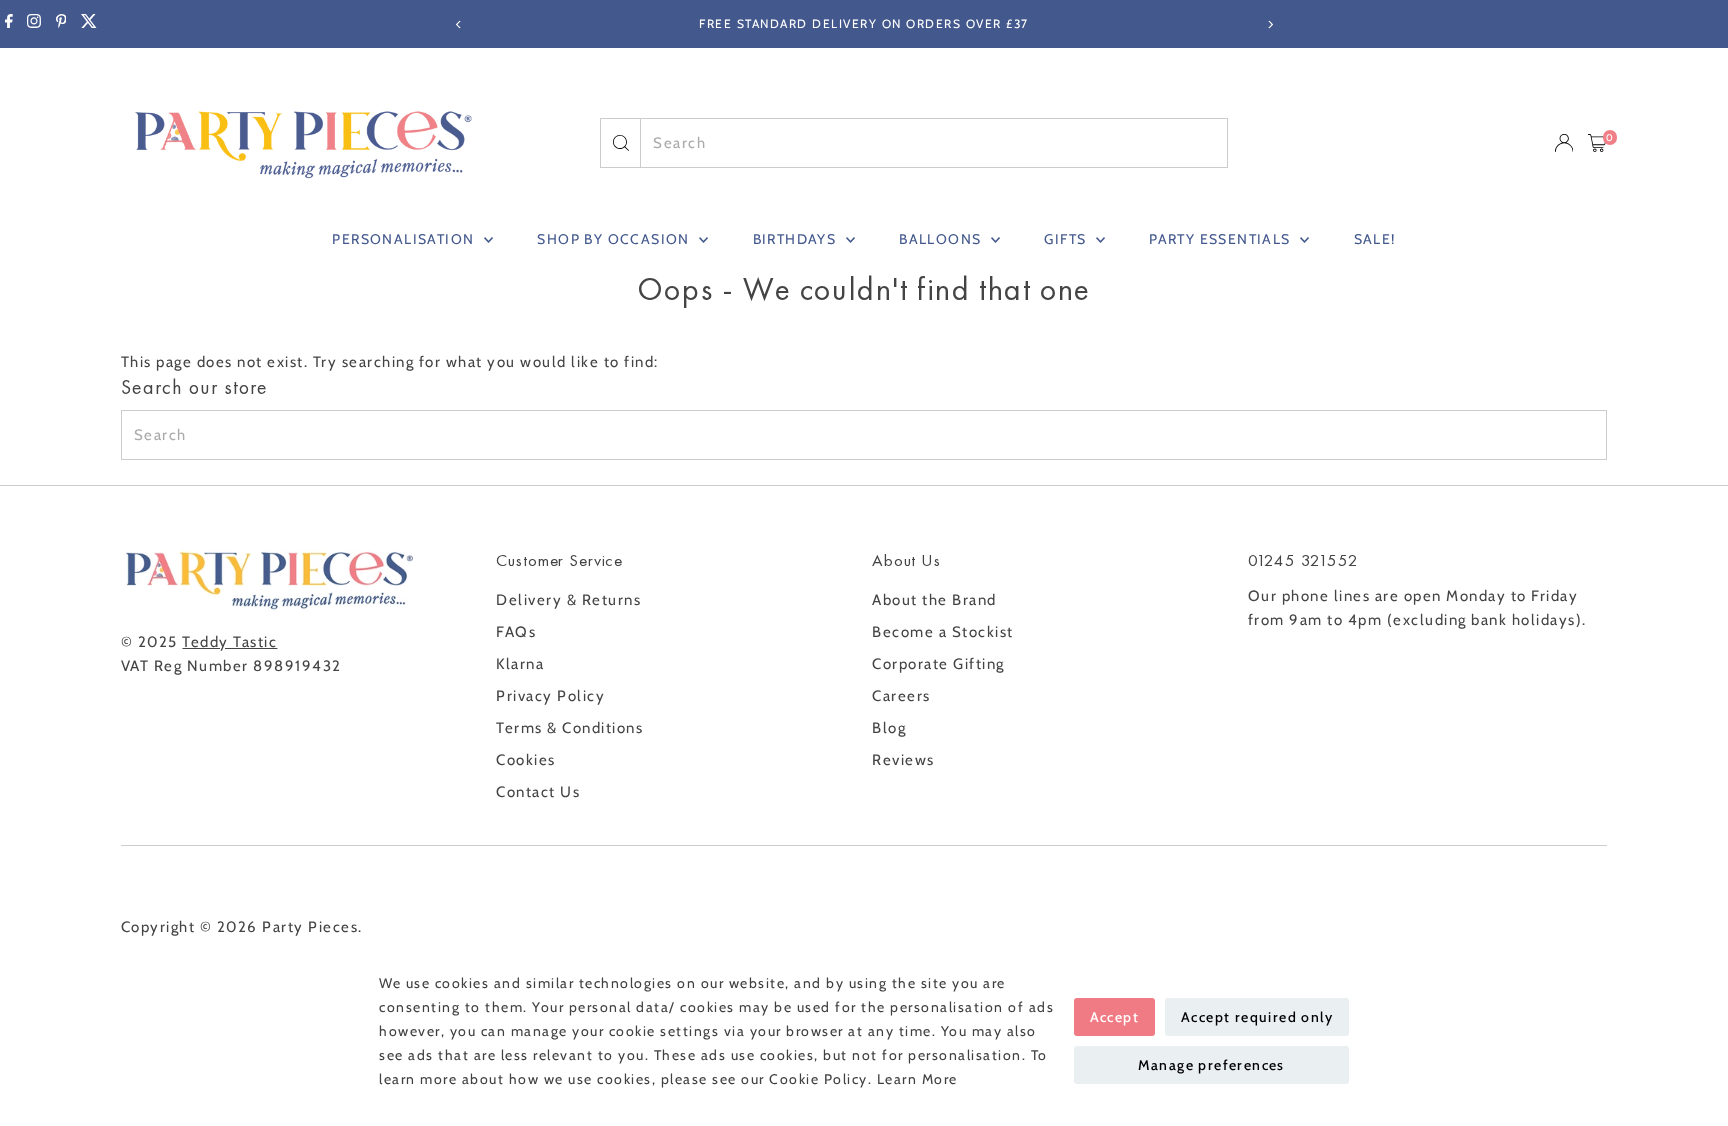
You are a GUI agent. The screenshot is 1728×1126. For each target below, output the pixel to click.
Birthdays (797, 239)
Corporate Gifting (938, 664)
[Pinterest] (61, 24)
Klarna (520, 664)
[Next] (1269, 24)
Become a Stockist (943, 632)
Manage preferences (1211, 1065)
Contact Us (538, 792)
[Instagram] (34, 24)
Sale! (1375, 239)
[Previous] (458, 24)
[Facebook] (9, 24)
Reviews (903, 760)
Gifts (1067, 239)
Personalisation (405, 239)
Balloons (942, 239)
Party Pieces (310, 927)
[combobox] (933, 143)
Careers (901, 696)
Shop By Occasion (615, 239)
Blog (889, 728)
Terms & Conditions (569, 728)
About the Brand (934, 600)
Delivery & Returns (568, 600)
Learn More (917, 1079)
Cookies (526, 760)
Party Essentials (1222, 239)
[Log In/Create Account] (1564, 143)
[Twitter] (89, 24)
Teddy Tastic (229, 642)
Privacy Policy (550, 696)
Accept (1114, 1017)
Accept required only (1257, 1017)
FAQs (516, 632)
